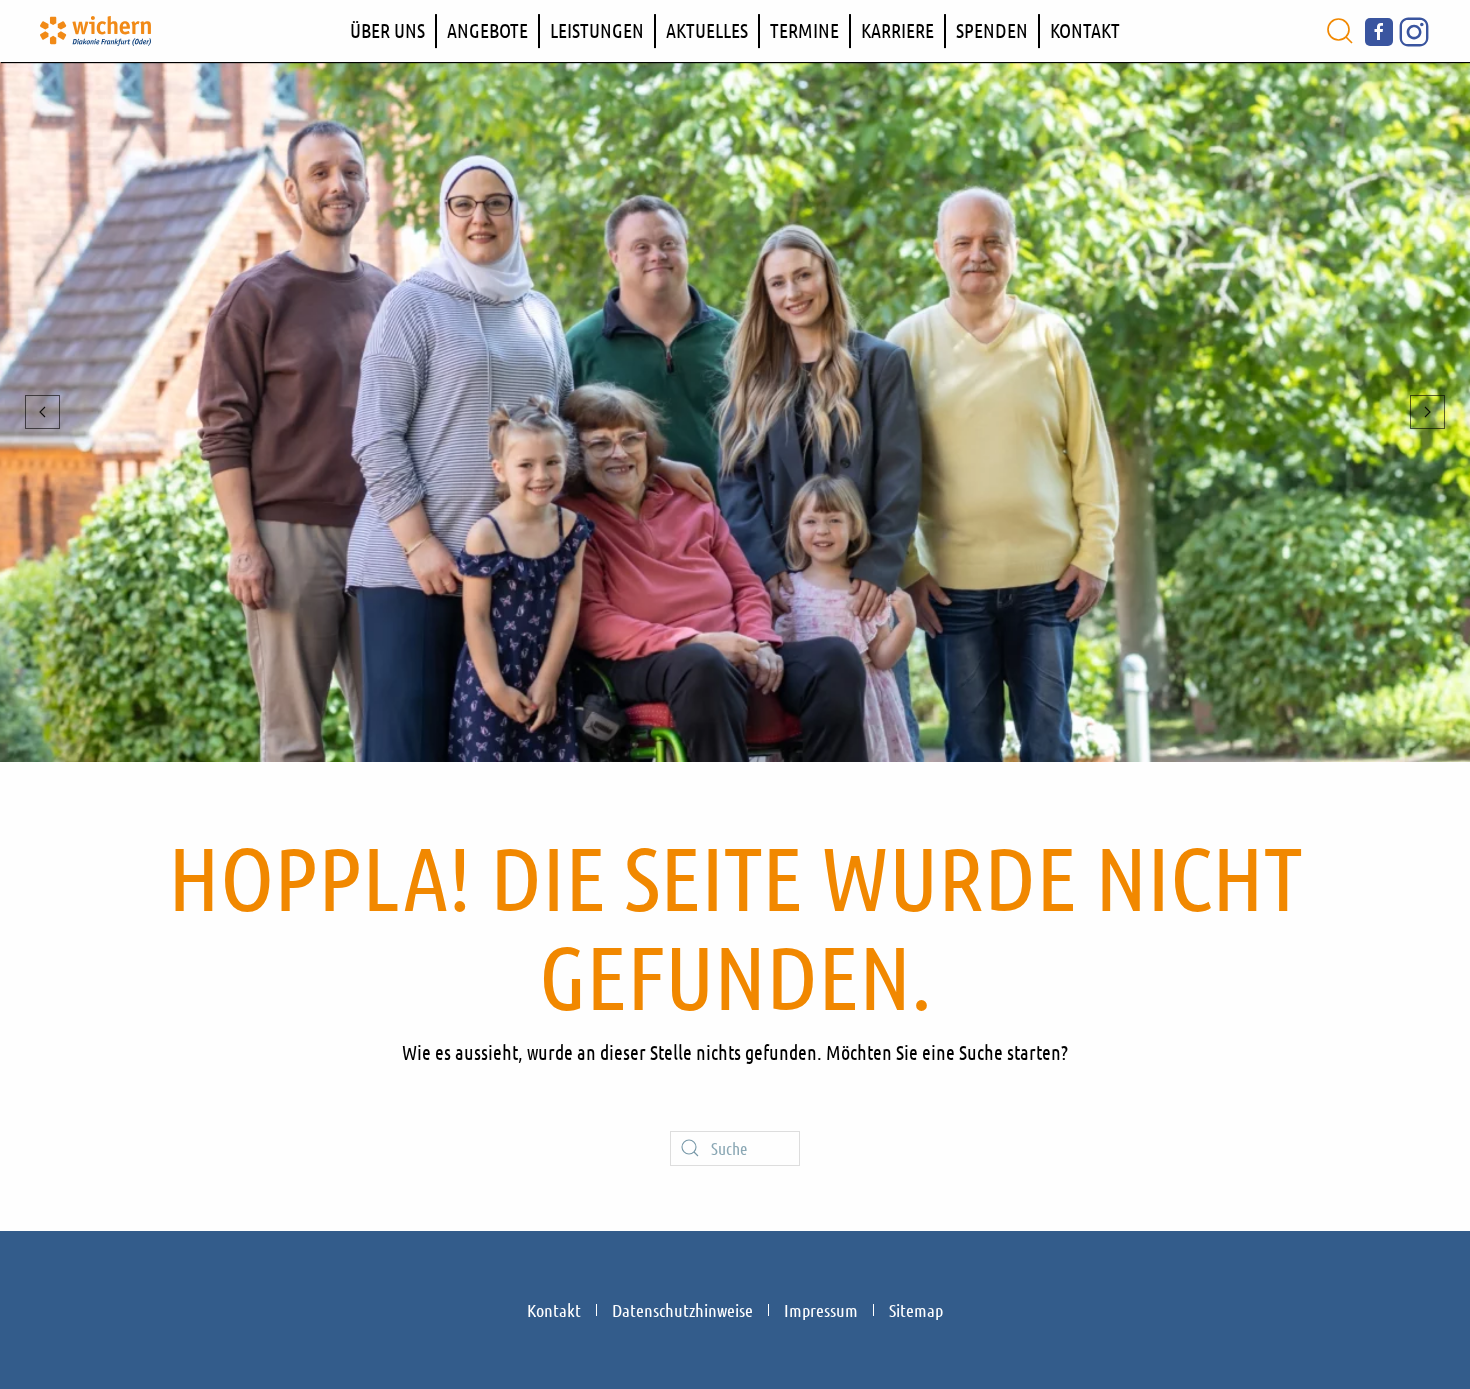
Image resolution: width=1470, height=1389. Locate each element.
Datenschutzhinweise (682, 1310)
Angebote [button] (487, 30)
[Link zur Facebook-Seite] (1379, 29)
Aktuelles (707, 30)
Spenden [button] (992, 30)
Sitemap (916, 1310)
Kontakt (1085, 30)
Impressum (821, 1310)
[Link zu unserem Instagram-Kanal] (1414, 29)
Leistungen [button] (597, 30)
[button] (1340, 31)
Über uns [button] (387, 30)
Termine (804, 30)
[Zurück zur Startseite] (95, 31)
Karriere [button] (897, 30)
